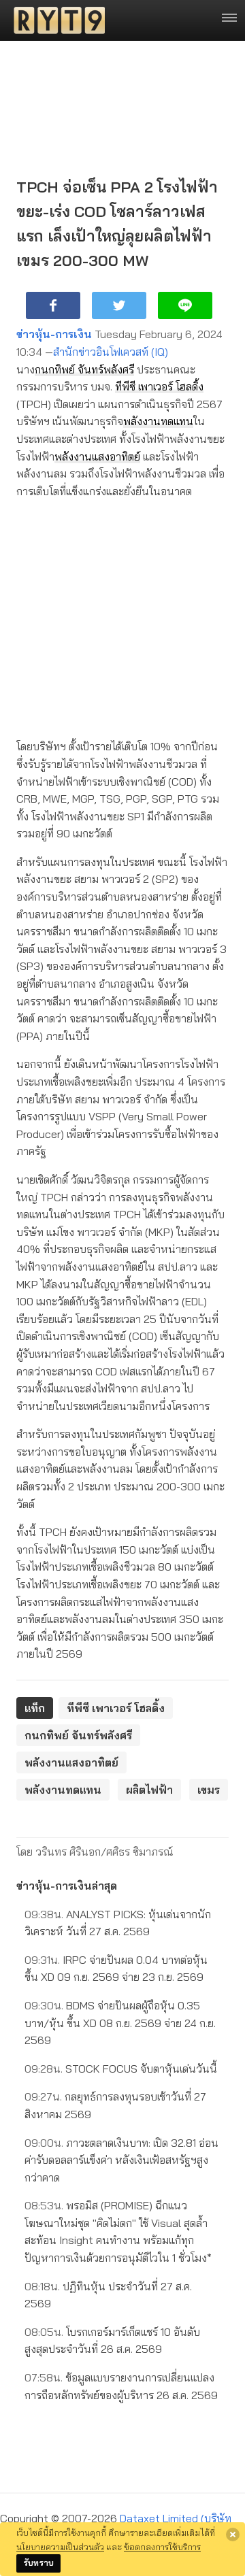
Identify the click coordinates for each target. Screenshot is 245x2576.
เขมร (209, 1790)
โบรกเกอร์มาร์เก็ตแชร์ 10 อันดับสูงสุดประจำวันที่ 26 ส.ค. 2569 (112, 2341)
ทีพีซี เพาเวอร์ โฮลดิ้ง (159, 386)
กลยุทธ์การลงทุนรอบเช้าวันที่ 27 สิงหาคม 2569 (115, 2105)
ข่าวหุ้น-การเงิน (54, 334)
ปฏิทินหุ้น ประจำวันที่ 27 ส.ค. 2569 (108, 2295)
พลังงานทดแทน (158, 421)
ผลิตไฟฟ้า (149, 1790)
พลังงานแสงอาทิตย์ (97, 456)
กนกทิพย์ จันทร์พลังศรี (84, 369)
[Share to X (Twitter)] (119, 305)
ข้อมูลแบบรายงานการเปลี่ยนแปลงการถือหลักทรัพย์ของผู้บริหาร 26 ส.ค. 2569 (121, 2386)
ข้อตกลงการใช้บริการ (162, 2547)
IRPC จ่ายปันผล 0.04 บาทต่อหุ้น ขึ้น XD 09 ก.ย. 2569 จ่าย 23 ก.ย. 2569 (116, 1969)
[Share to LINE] (185, 305)
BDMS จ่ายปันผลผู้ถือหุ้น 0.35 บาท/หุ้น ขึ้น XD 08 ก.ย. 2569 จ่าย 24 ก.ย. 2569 (120, 2023)
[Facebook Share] (53, 305)
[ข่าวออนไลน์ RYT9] (55, 20)
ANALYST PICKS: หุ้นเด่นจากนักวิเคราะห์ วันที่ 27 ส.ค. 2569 (118, 1923)
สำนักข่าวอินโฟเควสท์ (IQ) (111, 352)
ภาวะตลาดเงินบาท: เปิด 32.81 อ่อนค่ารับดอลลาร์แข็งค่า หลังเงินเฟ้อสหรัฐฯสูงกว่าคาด (121, 2160)
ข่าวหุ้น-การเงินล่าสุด (67, 1886)
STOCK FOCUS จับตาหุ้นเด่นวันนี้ (121, 2069)
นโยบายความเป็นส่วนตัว (60, 2547)
